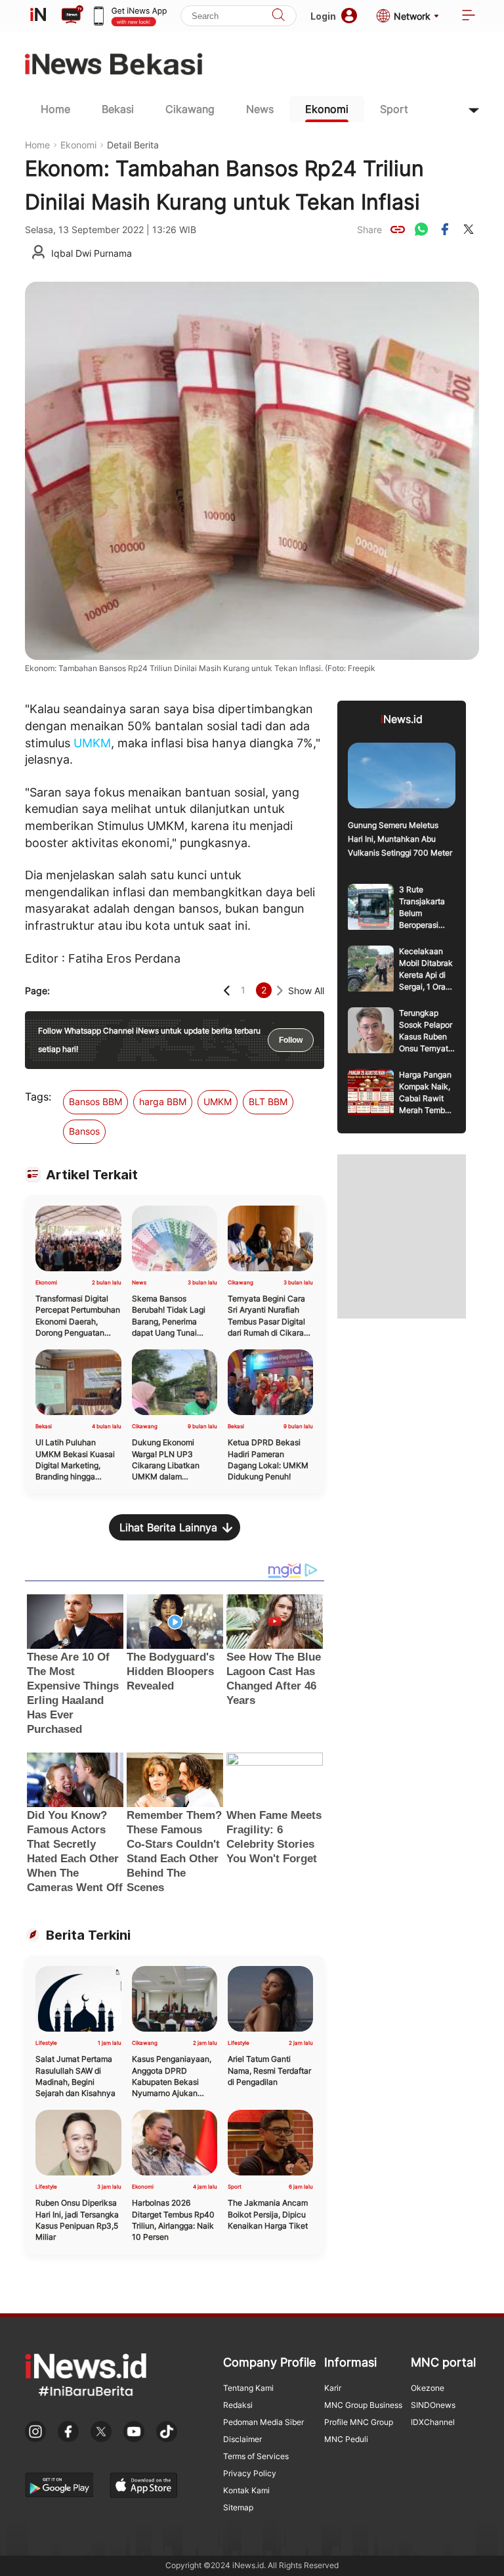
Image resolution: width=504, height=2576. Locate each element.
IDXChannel (433, 2422)
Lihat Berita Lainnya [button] (168, 1527)
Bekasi (118, 109)
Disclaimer (242, 2439)
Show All (306, 991)
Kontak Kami (246, 2490)
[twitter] (469, 229)
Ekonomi (327, 109)
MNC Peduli (346, 2439)
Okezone (428, 2388)
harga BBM (163, 1102)
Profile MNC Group (359, 2422)
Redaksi (238, 2405)
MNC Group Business (363, 2405)
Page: (37, 991)
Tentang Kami (248, 2388)
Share (369, 229)
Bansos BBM (95, 1102)
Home (55, 109)
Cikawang (190, 109)
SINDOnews (433, 2405)
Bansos (84, 1131)
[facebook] (445, 229)
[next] (280, 991)
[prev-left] (227, 991)
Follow (291, 1040)
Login (323, 16)
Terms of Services (256, 2456)
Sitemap (238, 2507)
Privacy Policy (250, 2473)
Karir (333, 2388)
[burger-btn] (469, 16)
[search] (278, 16)
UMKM (92, 743)
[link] (398, 229)
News (260, 109)
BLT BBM (268, 1102)
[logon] (38, 16)
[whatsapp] (421, 229)
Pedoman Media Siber (263, 2422)
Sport (394, 109)
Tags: (38, 1097)
